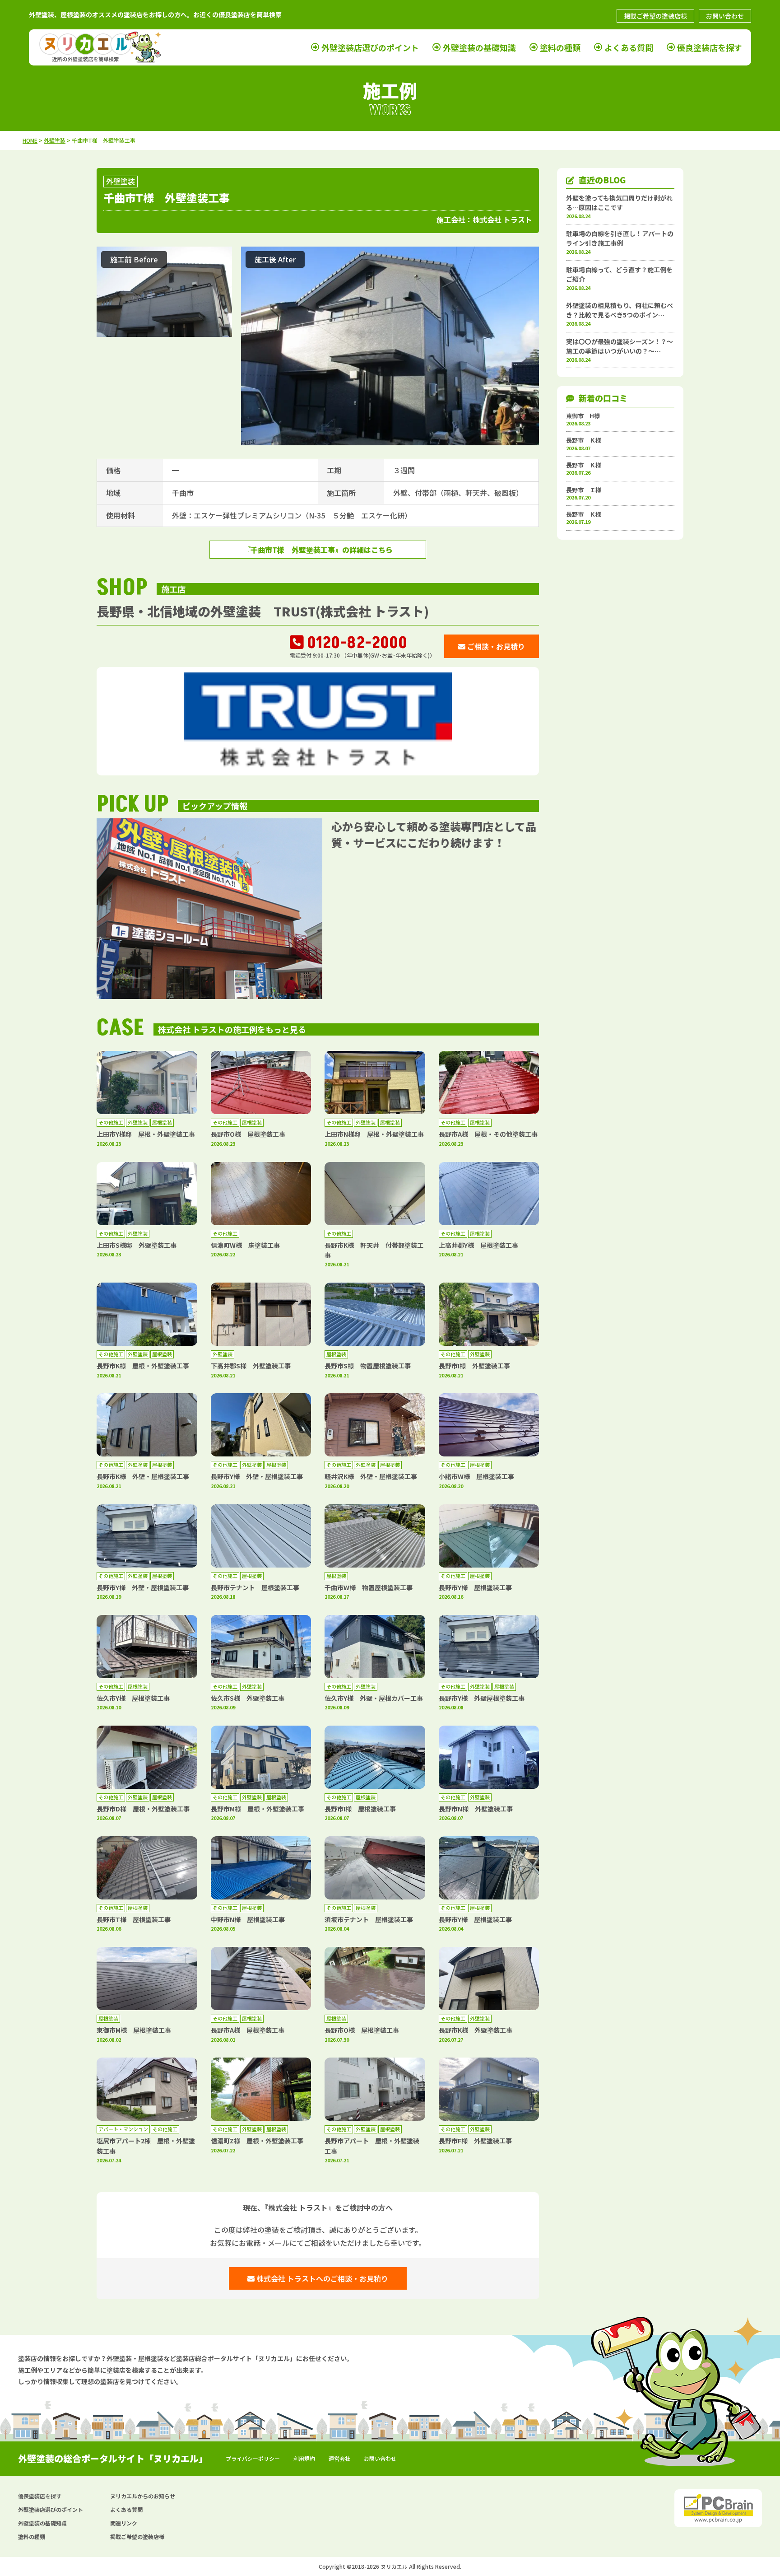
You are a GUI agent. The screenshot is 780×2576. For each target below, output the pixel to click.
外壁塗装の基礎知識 (479, 47)
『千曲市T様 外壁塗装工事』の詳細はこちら (318, 550)
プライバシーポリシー (253, 2458)
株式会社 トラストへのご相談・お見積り (321, 2278)
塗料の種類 (560, 47)
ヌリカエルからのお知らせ (143, 2496)
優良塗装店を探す (710, 47)
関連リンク (124, 2523)
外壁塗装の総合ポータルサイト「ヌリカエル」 (113, 2458)
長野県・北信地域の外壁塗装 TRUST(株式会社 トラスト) (263, 611)
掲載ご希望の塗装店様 (655, 16)
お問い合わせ (725, 16)
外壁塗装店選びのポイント (370, 47)
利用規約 (304, 2458)
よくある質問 (629, 47)
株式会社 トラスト (502, 219)
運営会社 (339, 2458)
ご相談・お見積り (495, 646)
